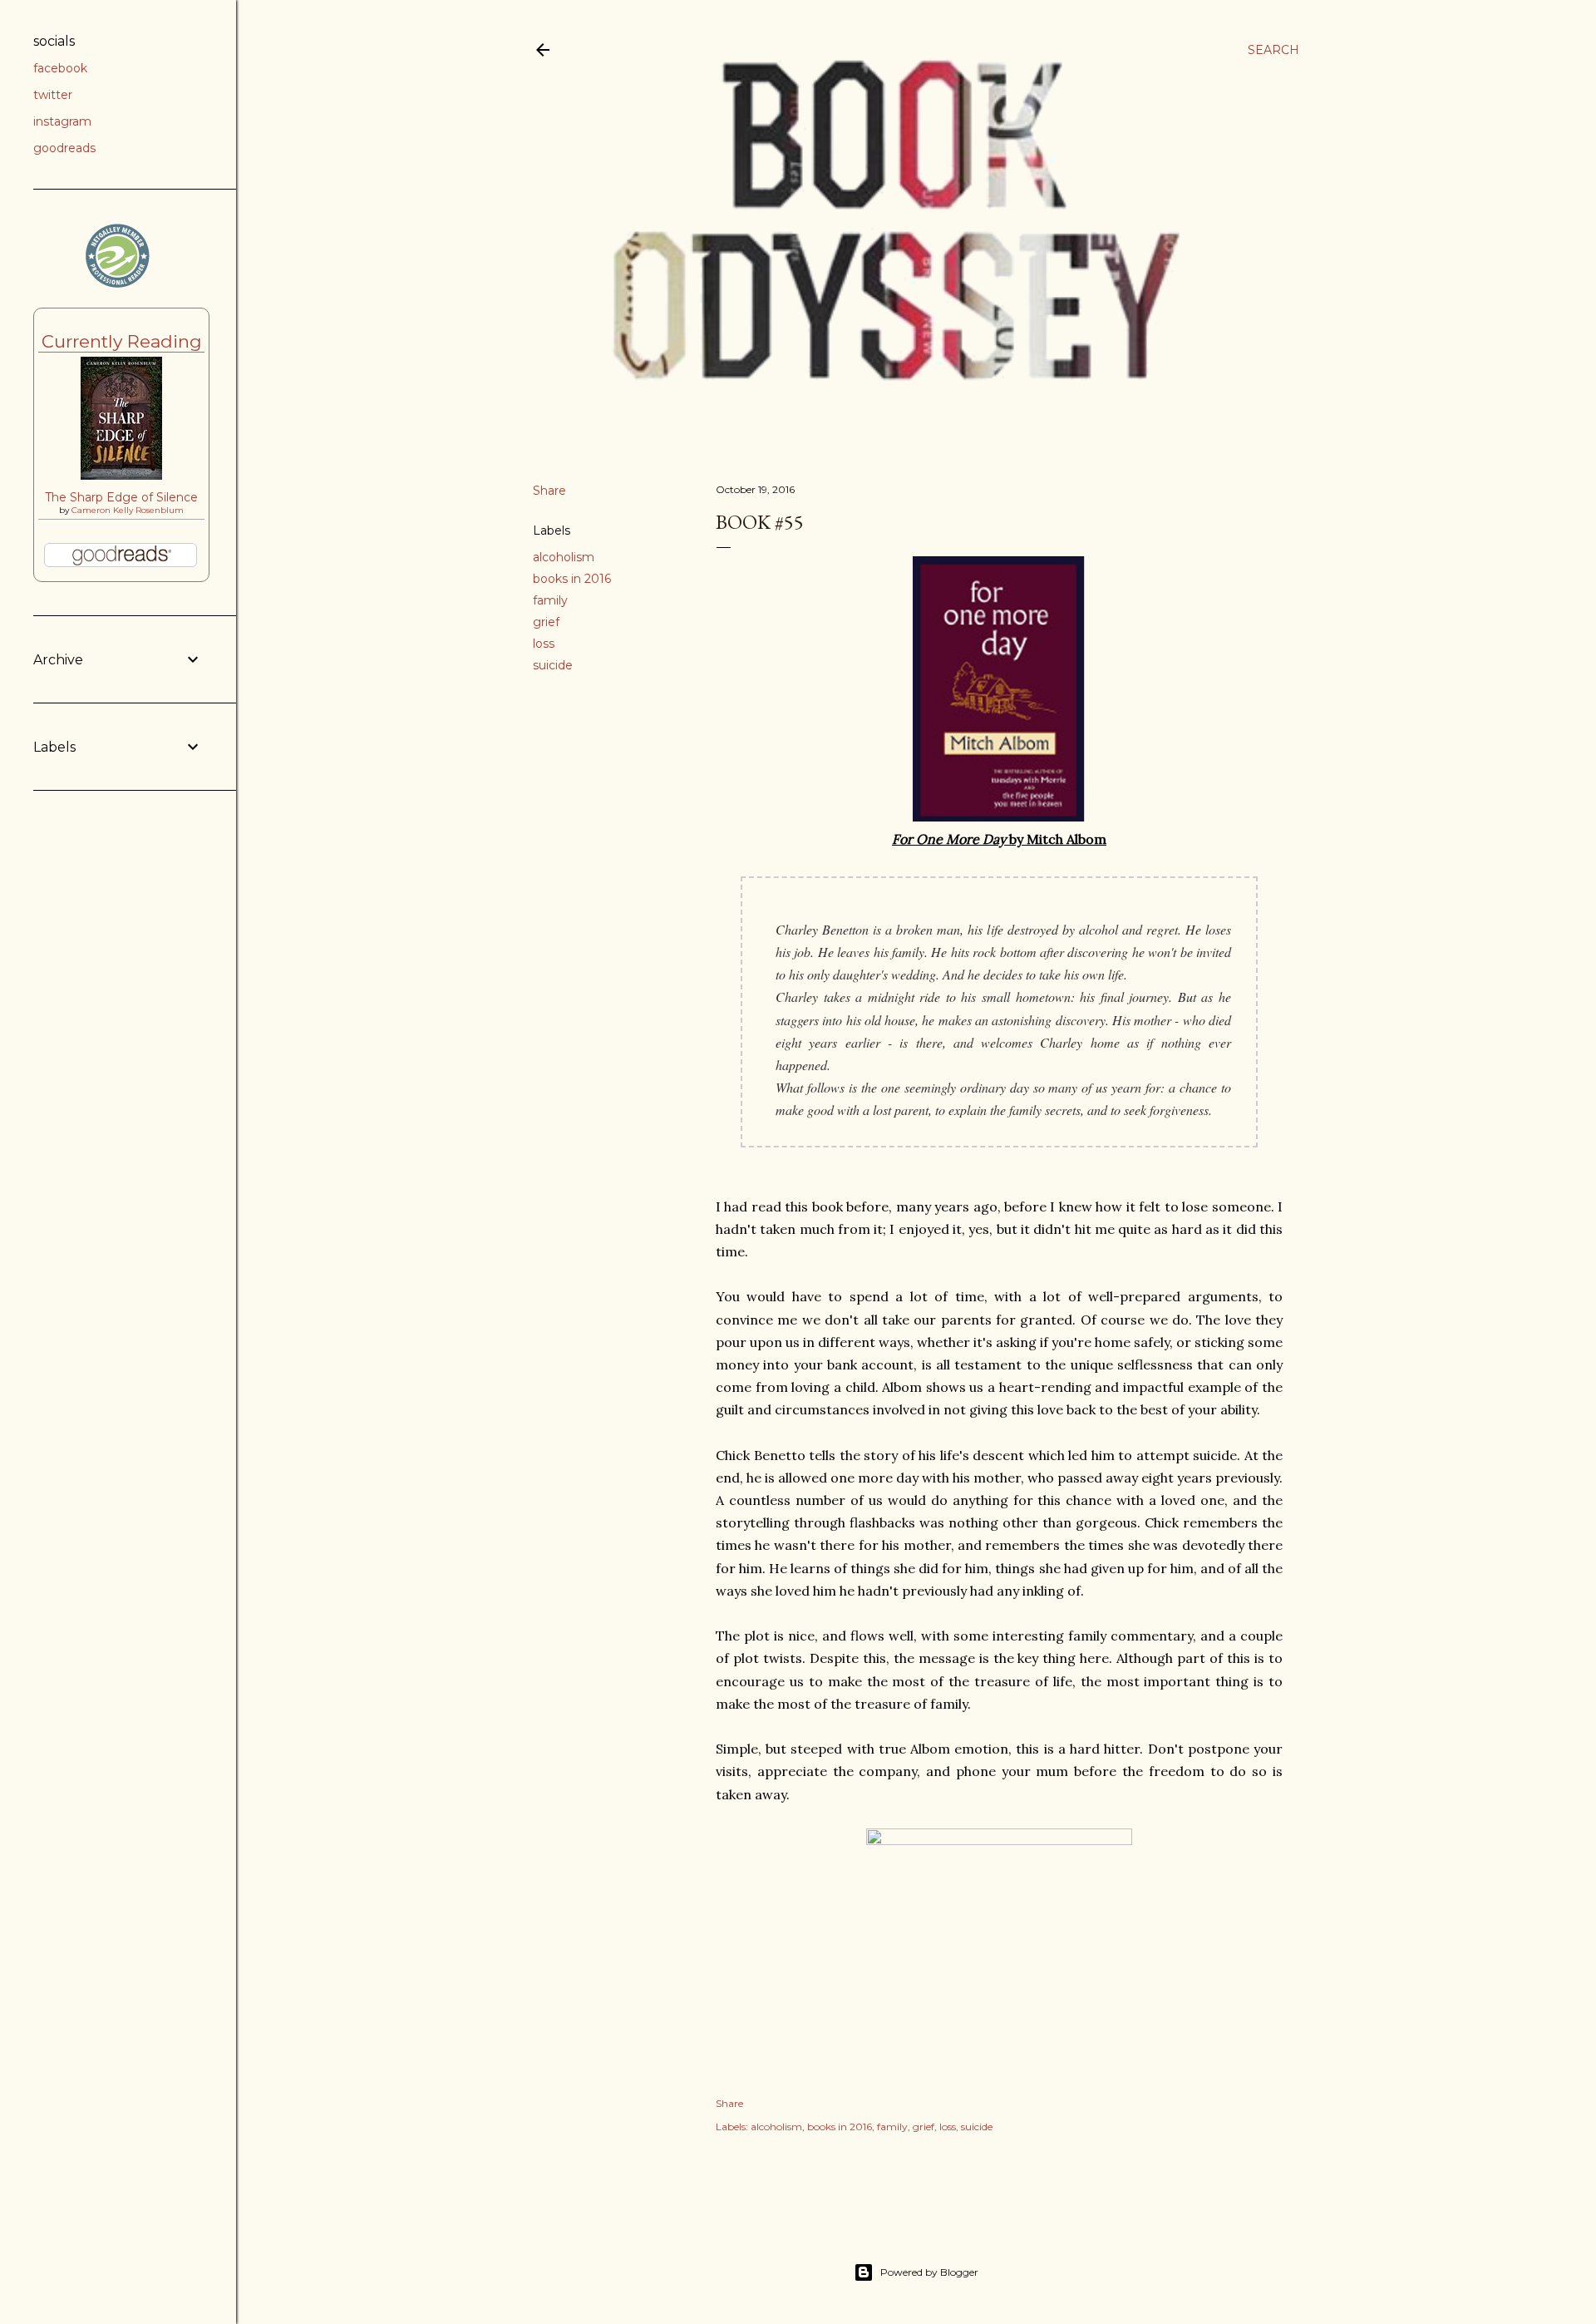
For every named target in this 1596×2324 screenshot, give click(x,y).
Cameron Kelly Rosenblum (128, 510)
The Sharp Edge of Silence (121, 497)
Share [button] (549, 491)
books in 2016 (572, 579)
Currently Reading (122, 341)
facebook (60, 68)
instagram (62, 121)
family (550, 600)
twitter (53, 95)
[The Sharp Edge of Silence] (121, 476)
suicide (553, 665)
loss (544, 644)
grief (546, 622)
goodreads (64, 148)
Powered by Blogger (929, 2272)
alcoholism (564, 557)
